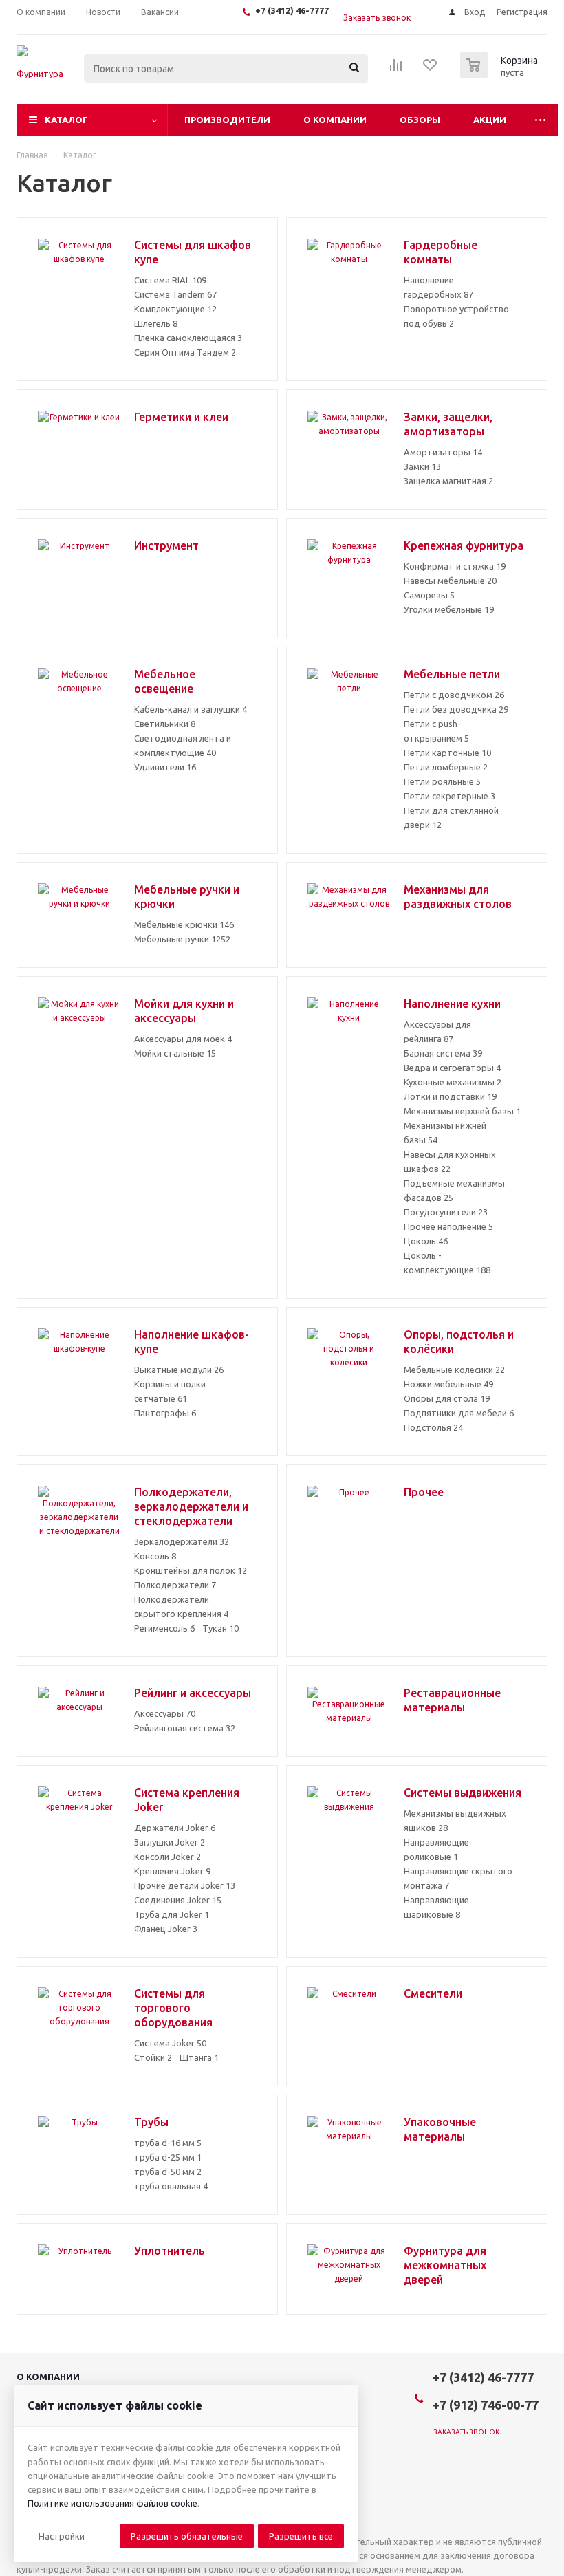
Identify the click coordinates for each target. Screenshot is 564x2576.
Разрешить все (301, 2536)
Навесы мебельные (450, 581)
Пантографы (165, 1413)
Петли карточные (447, 753)
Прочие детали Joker (185, 1885)
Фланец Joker (166, 1929)
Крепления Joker (172, 1871)
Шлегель (156, 323)
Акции (490, 120)
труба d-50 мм (168, 2172)
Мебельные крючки (184, 924)
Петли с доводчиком (454, 695)
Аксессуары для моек (183, 1039)
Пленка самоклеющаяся (188, 338)
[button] (62, 2536)
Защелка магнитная (448, 481)
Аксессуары (165, 1713)
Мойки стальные (175, 1053)
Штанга (199, 2057)
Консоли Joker (167, 1857)
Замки (422, 466)
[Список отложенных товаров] (431, 69)
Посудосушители (446, 1212)
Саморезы (429, 595)
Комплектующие (175, 309)
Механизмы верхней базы (462, 1111)
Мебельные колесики (454, 1370)
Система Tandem (175, 294)
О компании (335, 120)
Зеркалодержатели (182, 1541)
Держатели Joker (175, 1828)
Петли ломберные (446, 767)
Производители (227, 120)
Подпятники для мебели (459, 1413)
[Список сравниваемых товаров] (396, 69)
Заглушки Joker (170, 1842)
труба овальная (171, 2186)
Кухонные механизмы (453, 1082)
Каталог (66, 120)
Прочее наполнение (448, 1226)
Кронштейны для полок (191, 1570)
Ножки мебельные (448, 1384)
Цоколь (426, 1241)
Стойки (153, 2057)
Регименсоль (164, 1628)
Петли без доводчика (456, 709)
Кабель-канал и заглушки (191, 709)
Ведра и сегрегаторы (452, 1068)
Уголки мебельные (449, 609)
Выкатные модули (179, 1370)
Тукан (220, 1628)
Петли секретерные (449, 796)
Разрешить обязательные (187, 2536)
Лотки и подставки (450, 1096)
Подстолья (433, 1427)
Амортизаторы (443, 452)
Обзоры (420, 120)
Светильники (165, 724)
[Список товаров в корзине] (501, 74)
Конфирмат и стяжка (455, 566)
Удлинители (165, 767)
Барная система (443, 1053)
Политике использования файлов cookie (112, 2503)
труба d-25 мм (168, 2157)
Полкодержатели (175, 1585)
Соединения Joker (178, 1900)
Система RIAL (170, 280)
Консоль (155, 1556)
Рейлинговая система (185, 1728)
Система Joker (170, 2043)
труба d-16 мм (168, 2143)
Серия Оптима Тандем (185, 352)
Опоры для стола (447, 1398)
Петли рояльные (442, 781)
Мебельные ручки (182, 939)
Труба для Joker (172, 1914)
